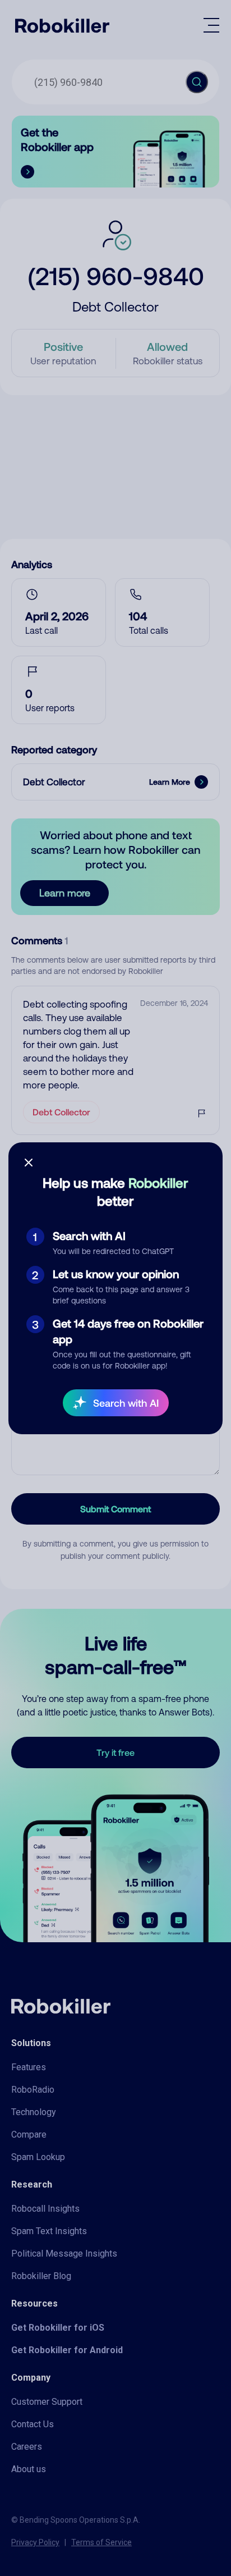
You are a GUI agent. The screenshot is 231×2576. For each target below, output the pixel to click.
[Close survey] (29, 1163)
